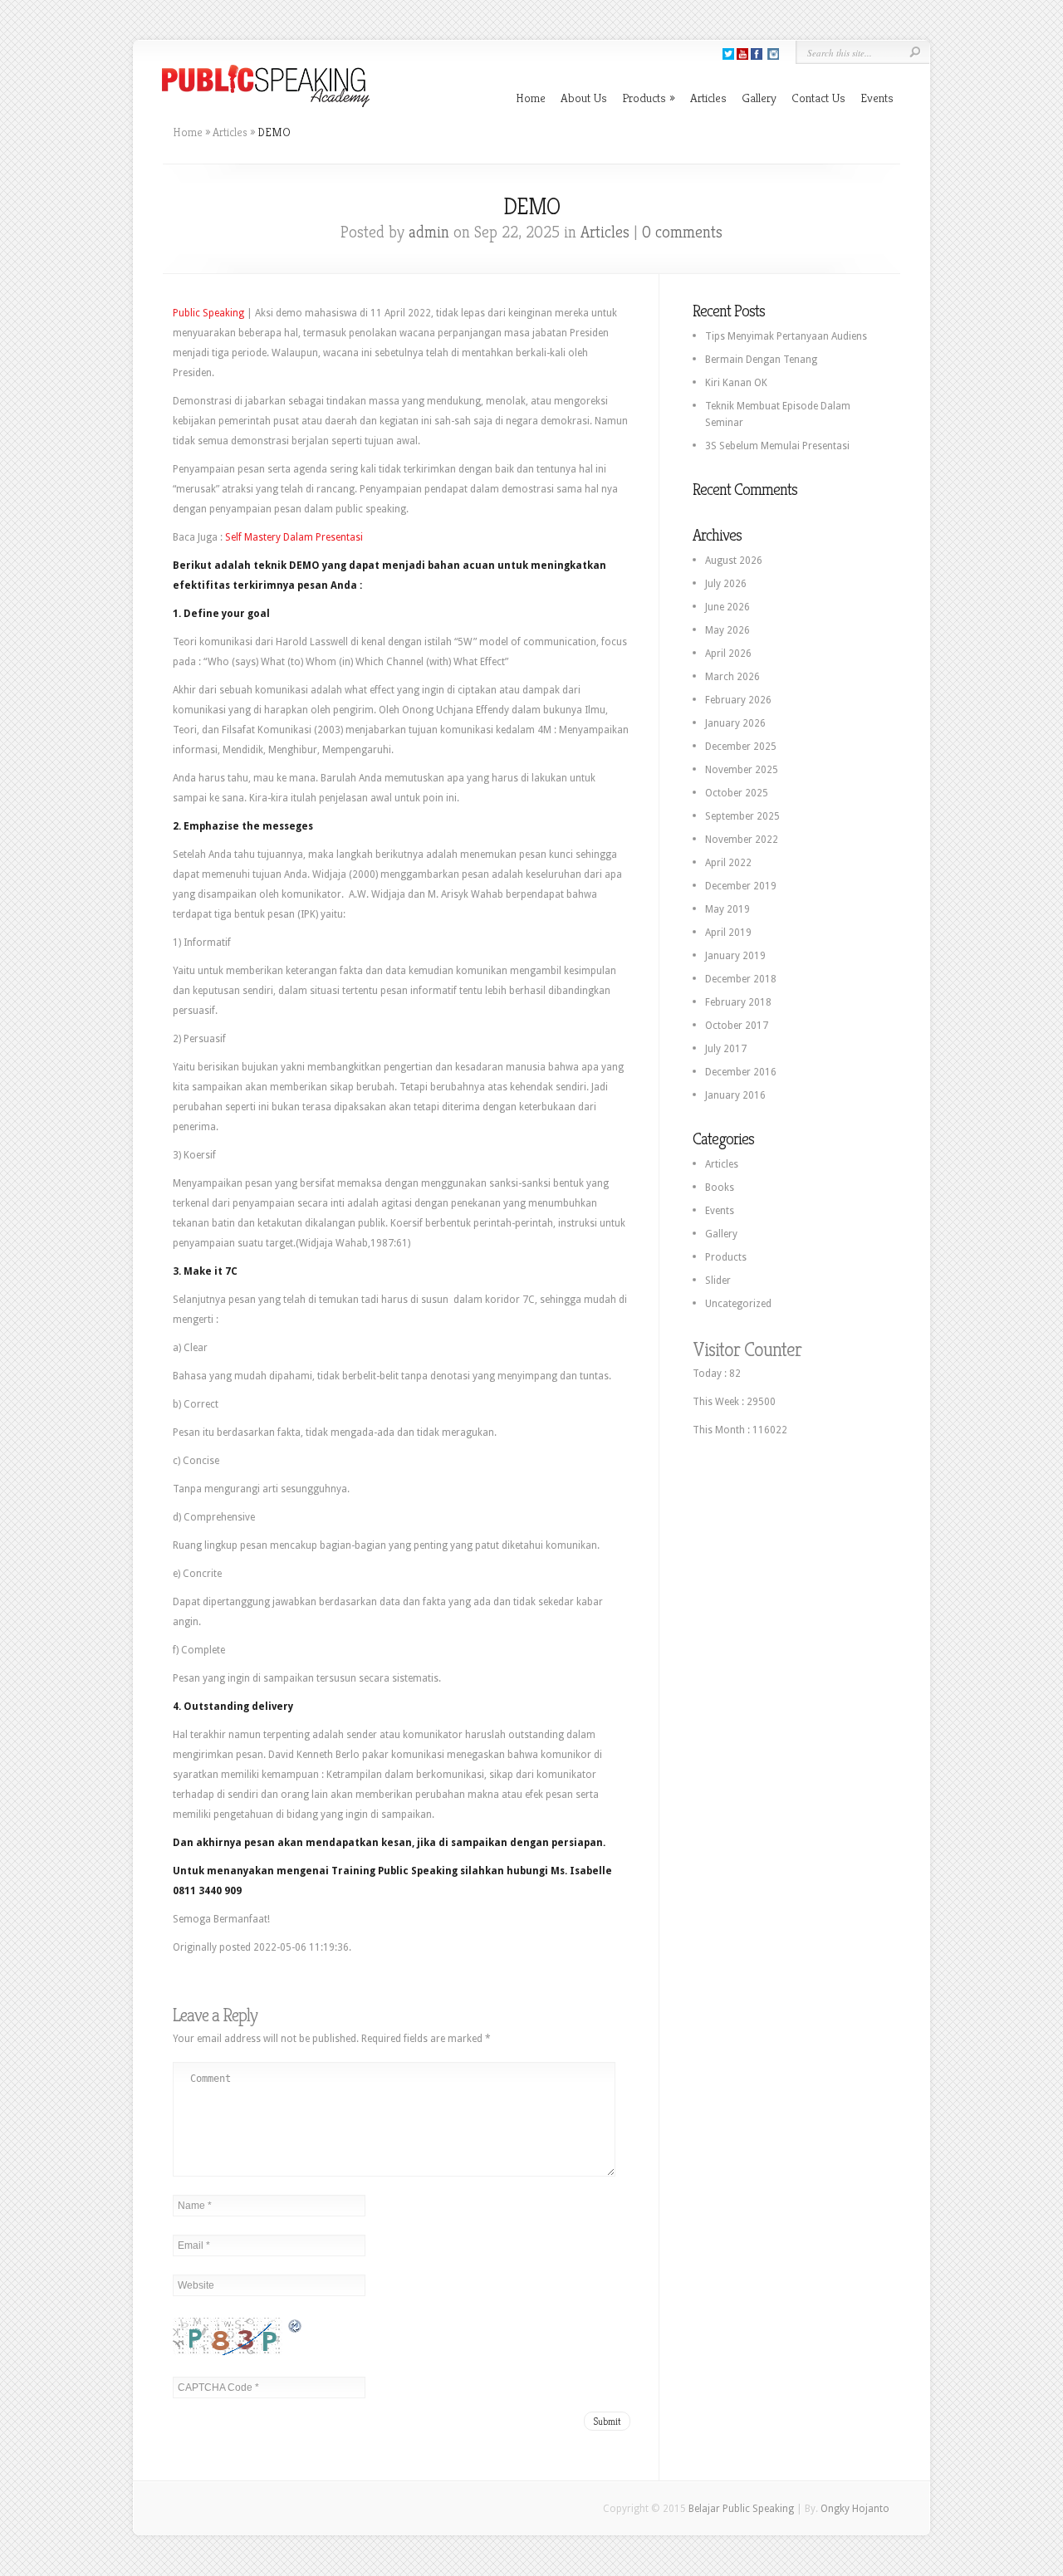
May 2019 (727, 909)
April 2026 (728, 654)
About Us (584, 98)
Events (877, 98)
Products (649, 98)
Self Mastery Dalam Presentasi (294, 537)
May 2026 (727, 630)
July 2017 (726, 1049)
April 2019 (728, 933)
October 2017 (737, 1026)
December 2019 (741, 886)
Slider (718, 1281)
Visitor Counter (747, 1349)
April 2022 (728, 863)
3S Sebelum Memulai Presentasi (777, 446)
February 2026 (738, 700)
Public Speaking (208, 313)
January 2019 (735, 956)
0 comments (682, 232)
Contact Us (818, 98)
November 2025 (742, 770)
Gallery (759, 98)
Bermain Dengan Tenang (761, 360)
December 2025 (741, 747)
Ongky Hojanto (855, 2509)
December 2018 (741, 979)
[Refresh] (296, 2326)
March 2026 (732, 677)
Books (720, 1188)
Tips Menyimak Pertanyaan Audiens (786, 336)
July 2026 (726, 584)
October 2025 (737, 793)
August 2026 (734, 561)
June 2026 (727, 607)
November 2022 (742, 840)
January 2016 (735, 1095)
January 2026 (735, 723)
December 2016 (741, 1072)
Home (531, 98)
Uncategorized (738, 1304)
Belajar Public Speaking (741, 2509)
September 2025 (742, 816)
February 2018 (738, 1002)
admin (429, 232)
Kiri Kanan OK (736, 383)
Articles (708, 98)
